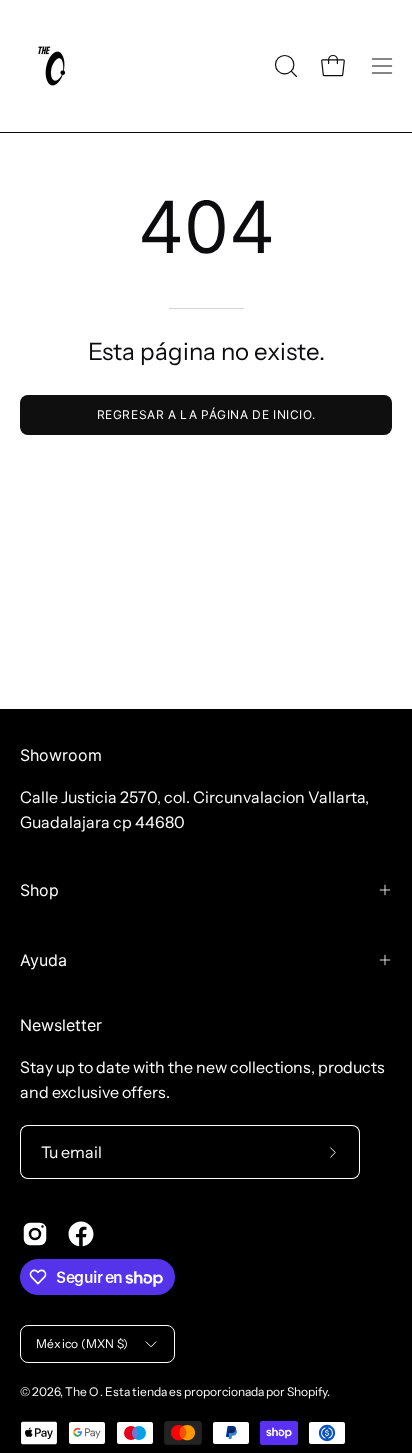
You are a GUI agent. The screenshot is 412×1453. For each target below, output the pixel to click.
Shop (39, 890)
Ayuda (43, 960)
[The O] (55, 66)
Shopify (307, 1391)
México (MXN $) (82, 1343)
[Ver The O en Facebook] (81, 1234)
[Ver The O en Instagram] (35, 1234)
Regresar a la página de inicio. (206, 414)
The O (82, 1391)
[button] (284, 66)
